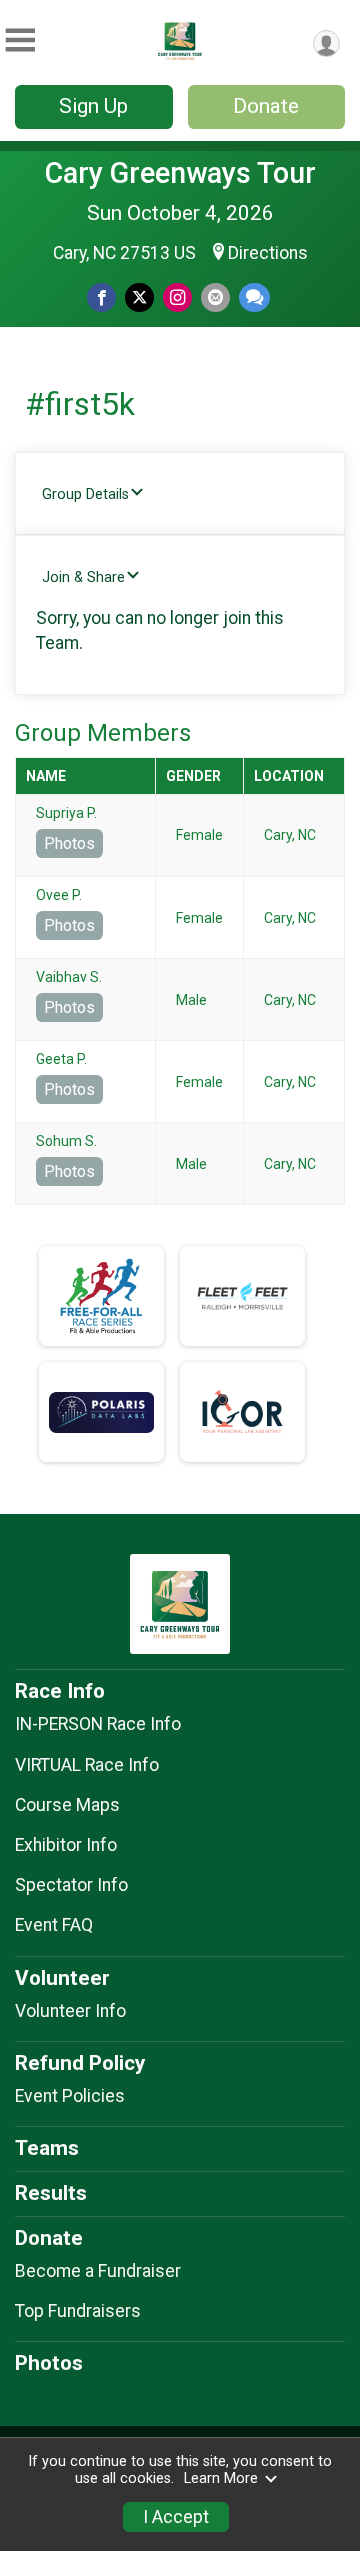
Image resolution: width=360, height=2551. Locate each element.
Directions (268, 253)
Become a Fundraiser (98, 2271)
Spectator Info (71, 1885)
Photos (69, 843)
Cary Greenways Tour (180, 173)
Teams (47, 2148)
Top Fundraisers (78, 2311)
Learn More (221, 2478)
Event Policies (70, 2096)
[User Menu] (326, 43)
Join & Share (83, 577)
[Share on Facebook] (101, 297)
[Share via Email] (215, 297)
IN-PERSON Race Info (98, 1724)
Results (51, 2193)
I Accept (176, 2517)
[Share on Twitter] (139, 297)
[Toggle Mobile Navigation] (20, 40)
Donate (266, 106)
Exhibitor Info (66, 1845)
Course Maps (67, 1805)
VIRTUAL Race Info (87, 1765)
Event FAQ (54, 1925)
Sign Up (93, 106)
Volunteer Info (70, 2011)
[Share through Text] (254, 297)
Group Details (85, 494)
